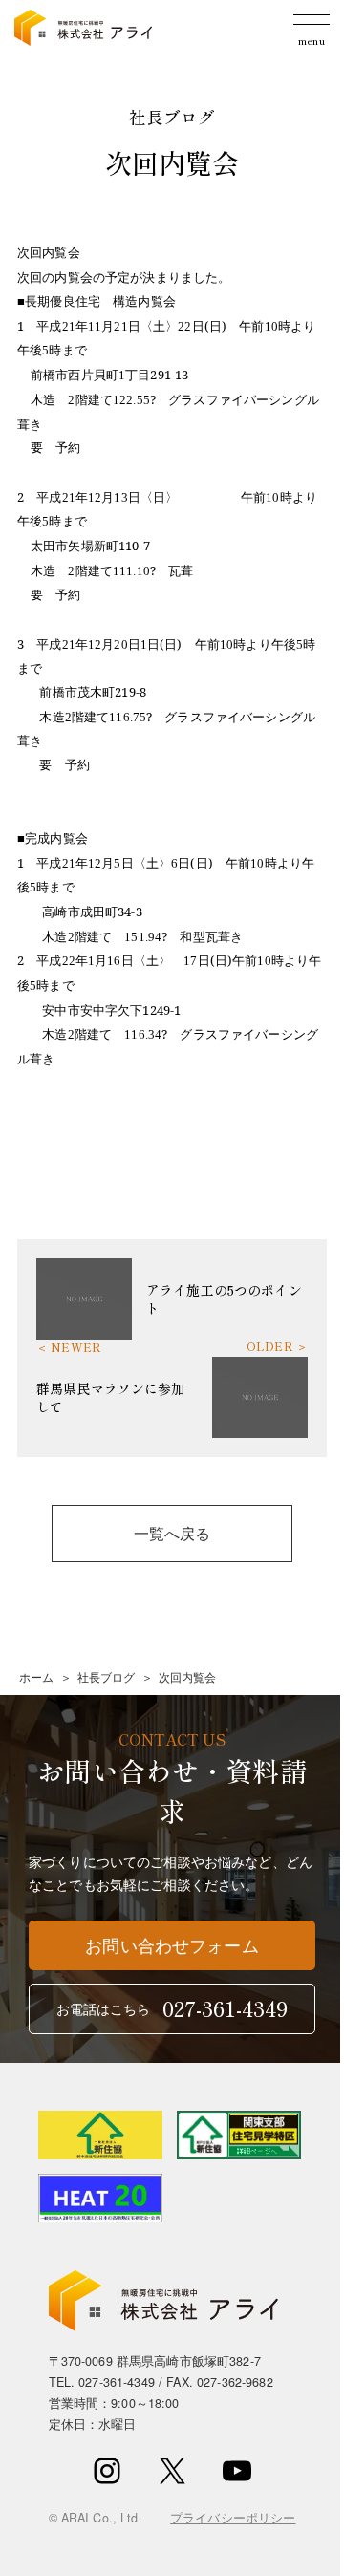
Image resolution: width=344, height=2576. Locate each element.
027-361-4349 (117, 2382)
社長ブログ (107, 1676)
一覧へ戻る (172, 1533)
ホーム (36, 1676)
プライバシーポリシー (233, 2518)
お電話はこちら (172, 2007)
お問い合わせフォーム (172, 1945)
